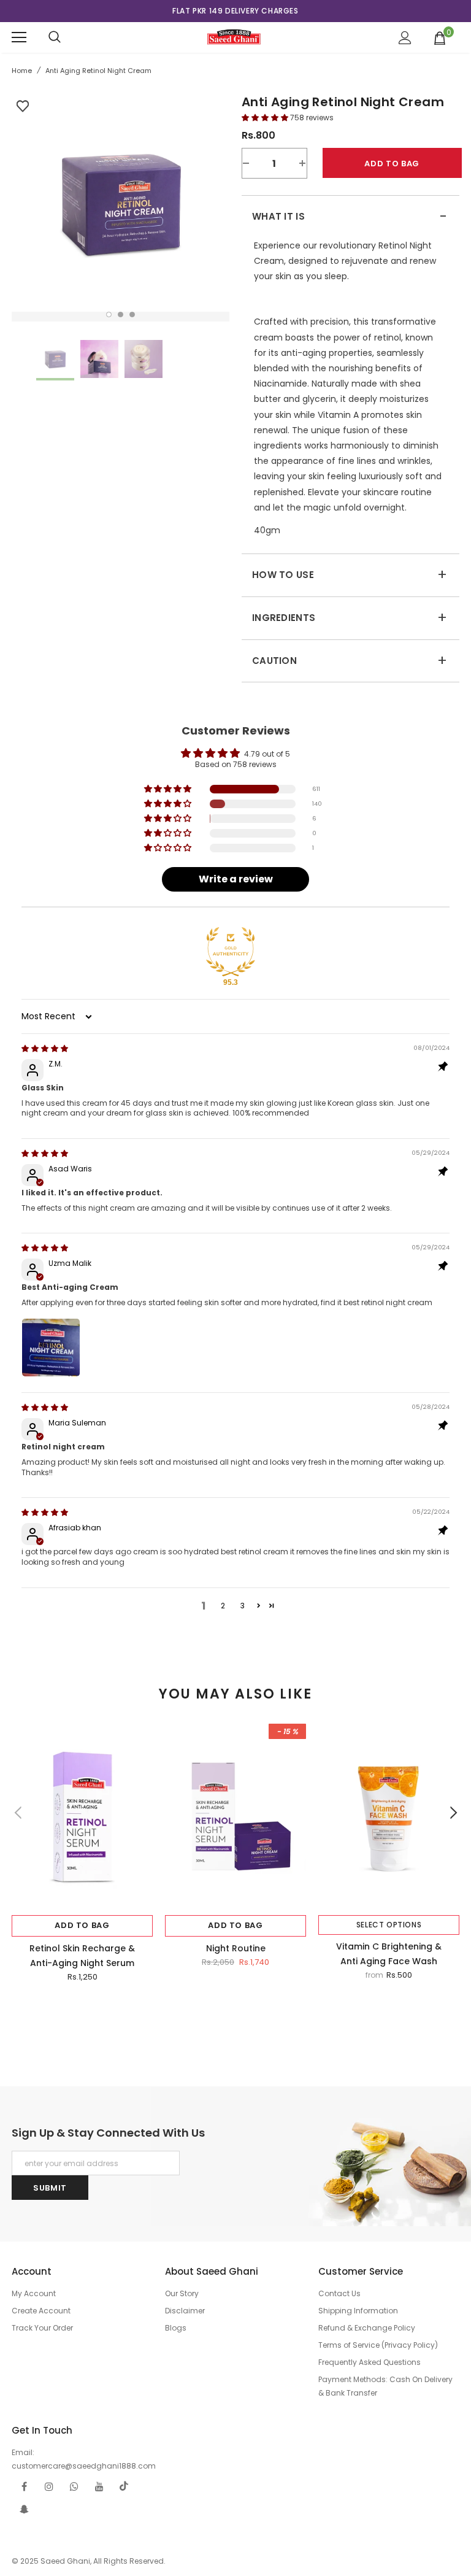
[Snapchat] (24, 2509)
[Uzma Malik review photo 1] (51, 1348)
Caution (350, 661)
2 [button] (121, 314)
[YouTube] (99, 2486)
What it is (350, 217)
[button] (266, 118)
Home (22, 71)
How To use (350, 575)
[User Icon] (405, 38)
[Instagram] (49, 2486)
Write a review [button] (236, 879)
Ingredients (350, 618)
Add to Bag (82, 1925)
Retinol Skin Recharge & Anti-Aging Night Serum (82, 1956)
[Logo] (234, 37)
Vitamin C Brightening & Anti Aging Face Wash (389, 1954)
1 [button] (109, 314)
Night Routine (236, 1948)
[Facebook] (24, 2486)
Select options (389, 1925)
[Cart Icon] (440, 37)
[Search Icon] (55, 37)
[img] (45, 1048)
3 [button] (132, 314)
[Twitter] (124, 2486)
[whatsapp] (74, 2486)
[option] (235, 11)
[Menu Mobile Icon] (19, 37)
